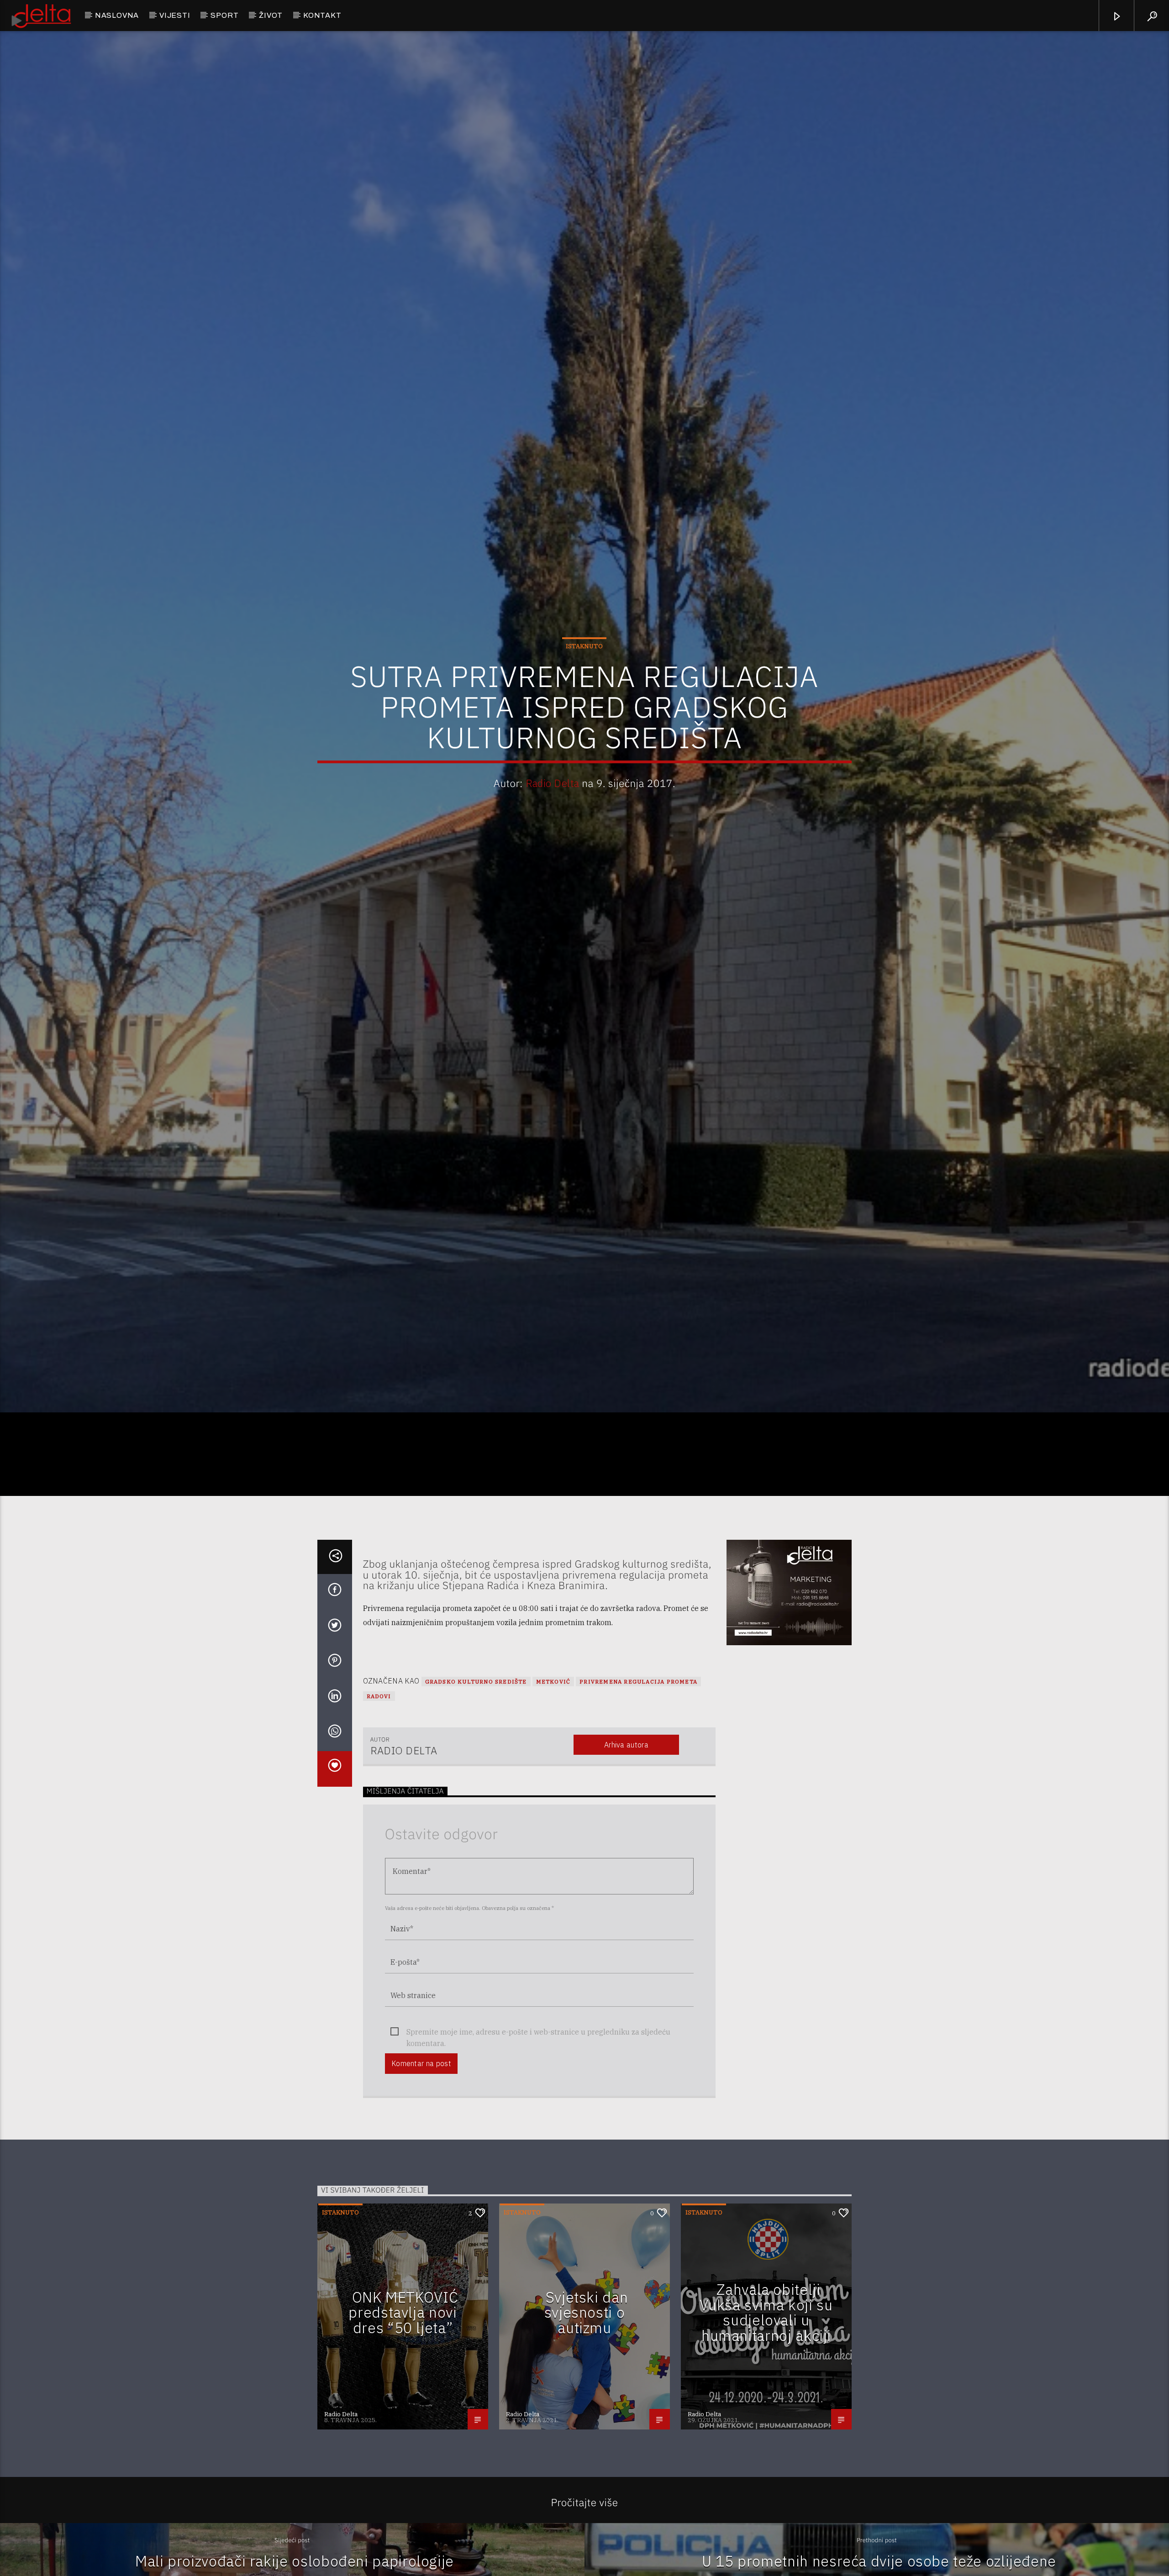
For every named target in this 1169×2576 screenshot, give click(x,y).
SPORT (224, 15)
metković (553, 1708)
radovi (379, 1723)
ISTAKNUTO (584, 658)
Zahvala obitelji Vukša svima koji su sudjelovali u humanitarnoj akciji (766, 2339)
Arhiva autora (626, 1771)
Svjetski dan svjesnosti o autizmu (586, 2339)
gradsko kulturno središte (476, 1708)
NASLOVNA (117, 15)
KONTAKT (322, 15)
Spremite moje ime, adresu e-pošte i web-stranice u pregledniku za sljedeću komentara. (538, 2059)
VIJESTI (175, 15)
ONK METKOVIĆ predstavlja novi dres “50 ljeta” (403, 2339)
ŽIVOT (271, 15)
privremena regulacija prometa (638, 1708)
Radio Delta (553, 795)
